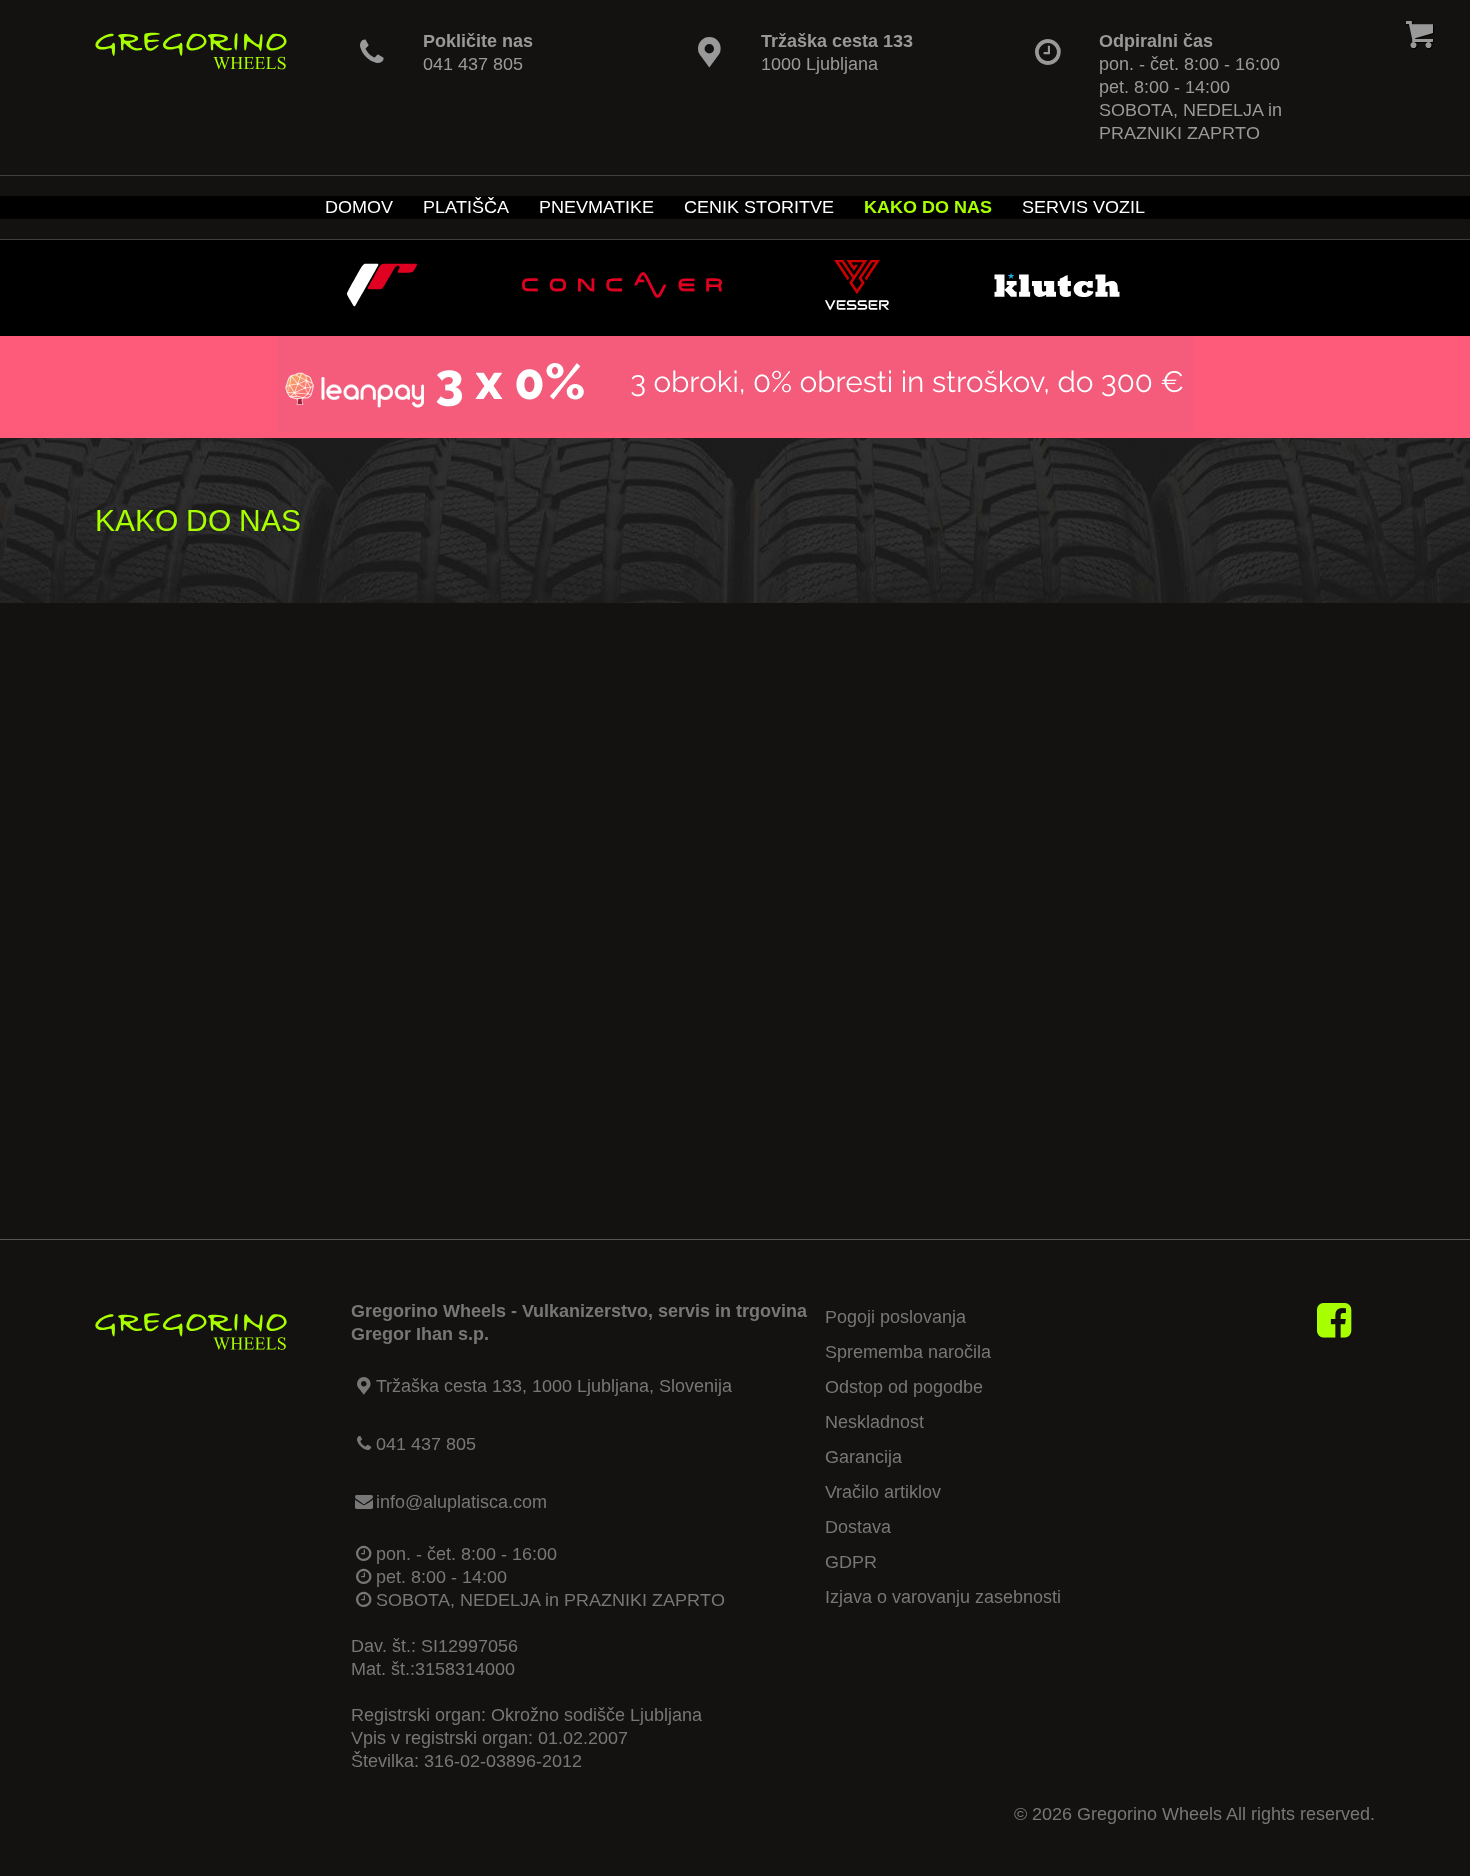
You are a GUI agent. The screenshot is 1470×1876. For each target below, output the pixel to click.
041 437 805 (473, 64)
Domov (359, 207)
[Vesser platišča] (857, 304)
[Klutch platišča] (1057, 304)
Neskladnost (874, 1422)
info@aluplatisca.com (461, 1502)
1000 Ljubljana (819, 64)
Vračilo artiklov (883, 1492)
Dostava (858, 1527)
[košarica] (1420, 39)
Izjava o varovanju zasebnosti (943, 1597)
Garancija (863, 1457)
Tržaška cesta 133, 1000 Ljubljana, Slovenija (554, 1386)
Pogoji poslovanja (895, 1317)
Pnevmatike (596, 207)
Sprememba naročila (908, 1352)
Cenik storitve (759, 207)
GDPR (851, 1562)
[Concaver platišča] (622, 304)
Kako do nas (928, 207)
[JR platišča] (382, 304)
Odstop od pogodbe (904, 1387)
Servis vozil (1083, 207)
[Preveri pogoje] (735, 426)
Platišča (466, 207)
